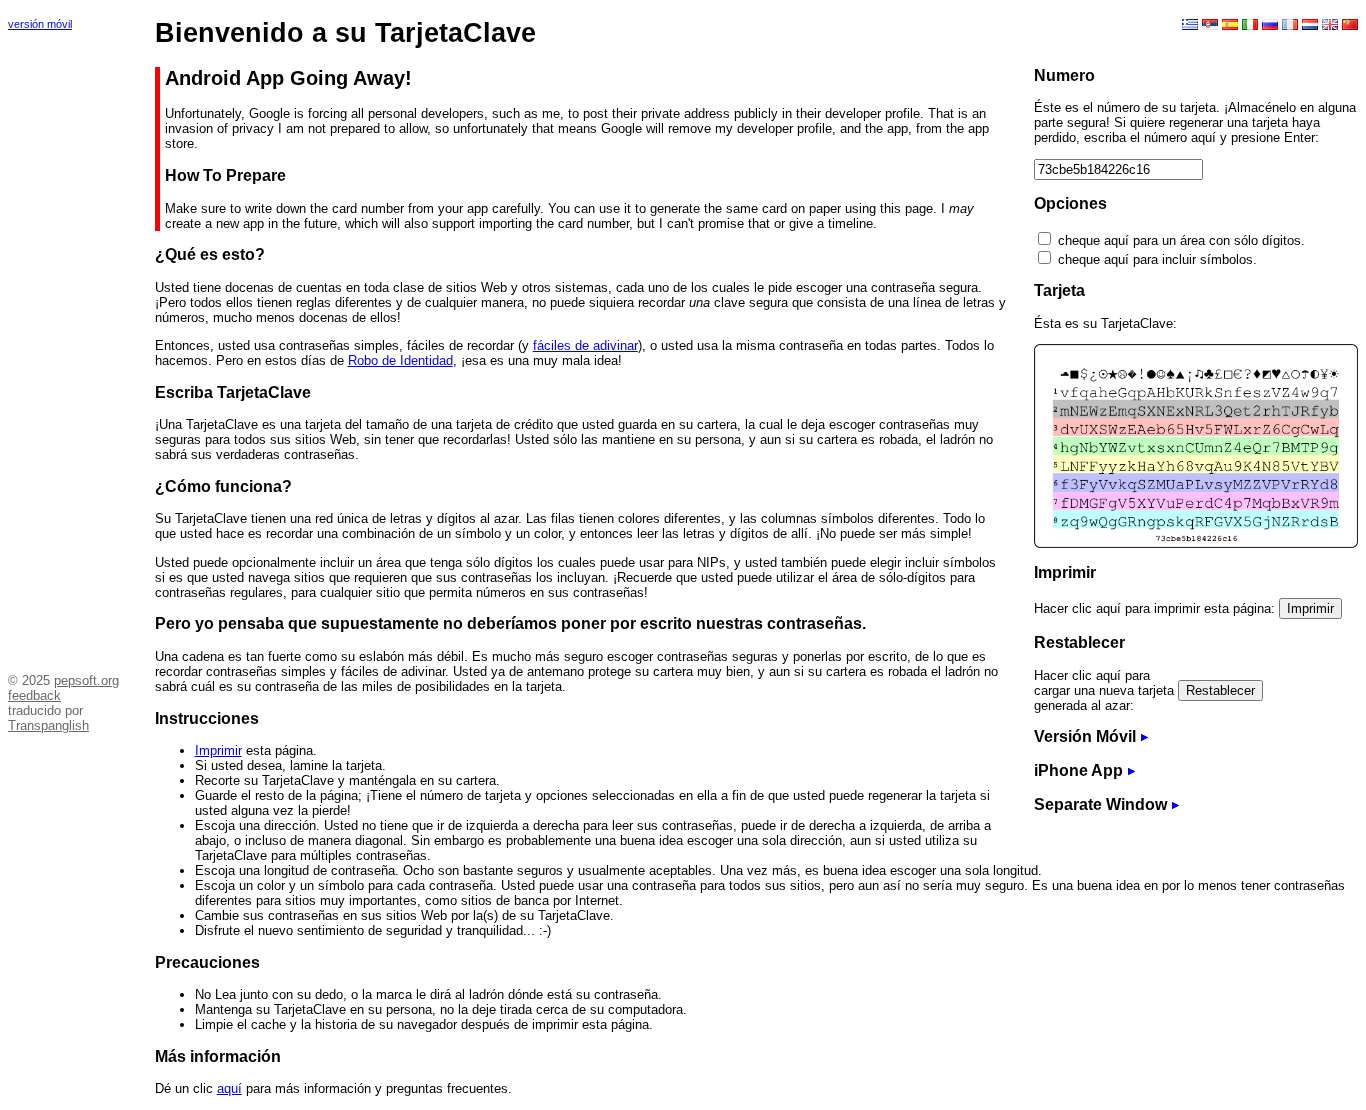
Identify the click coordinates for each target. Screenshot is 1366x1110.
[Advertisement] (68, 345)
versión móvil (40, 24)
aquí (229, 1088)
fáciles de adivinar (585, 345)
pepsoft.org (86, 680)
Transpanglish (48, 725)
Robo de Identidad (400, 360)
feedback (34, 695)
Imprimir (218, 750)
